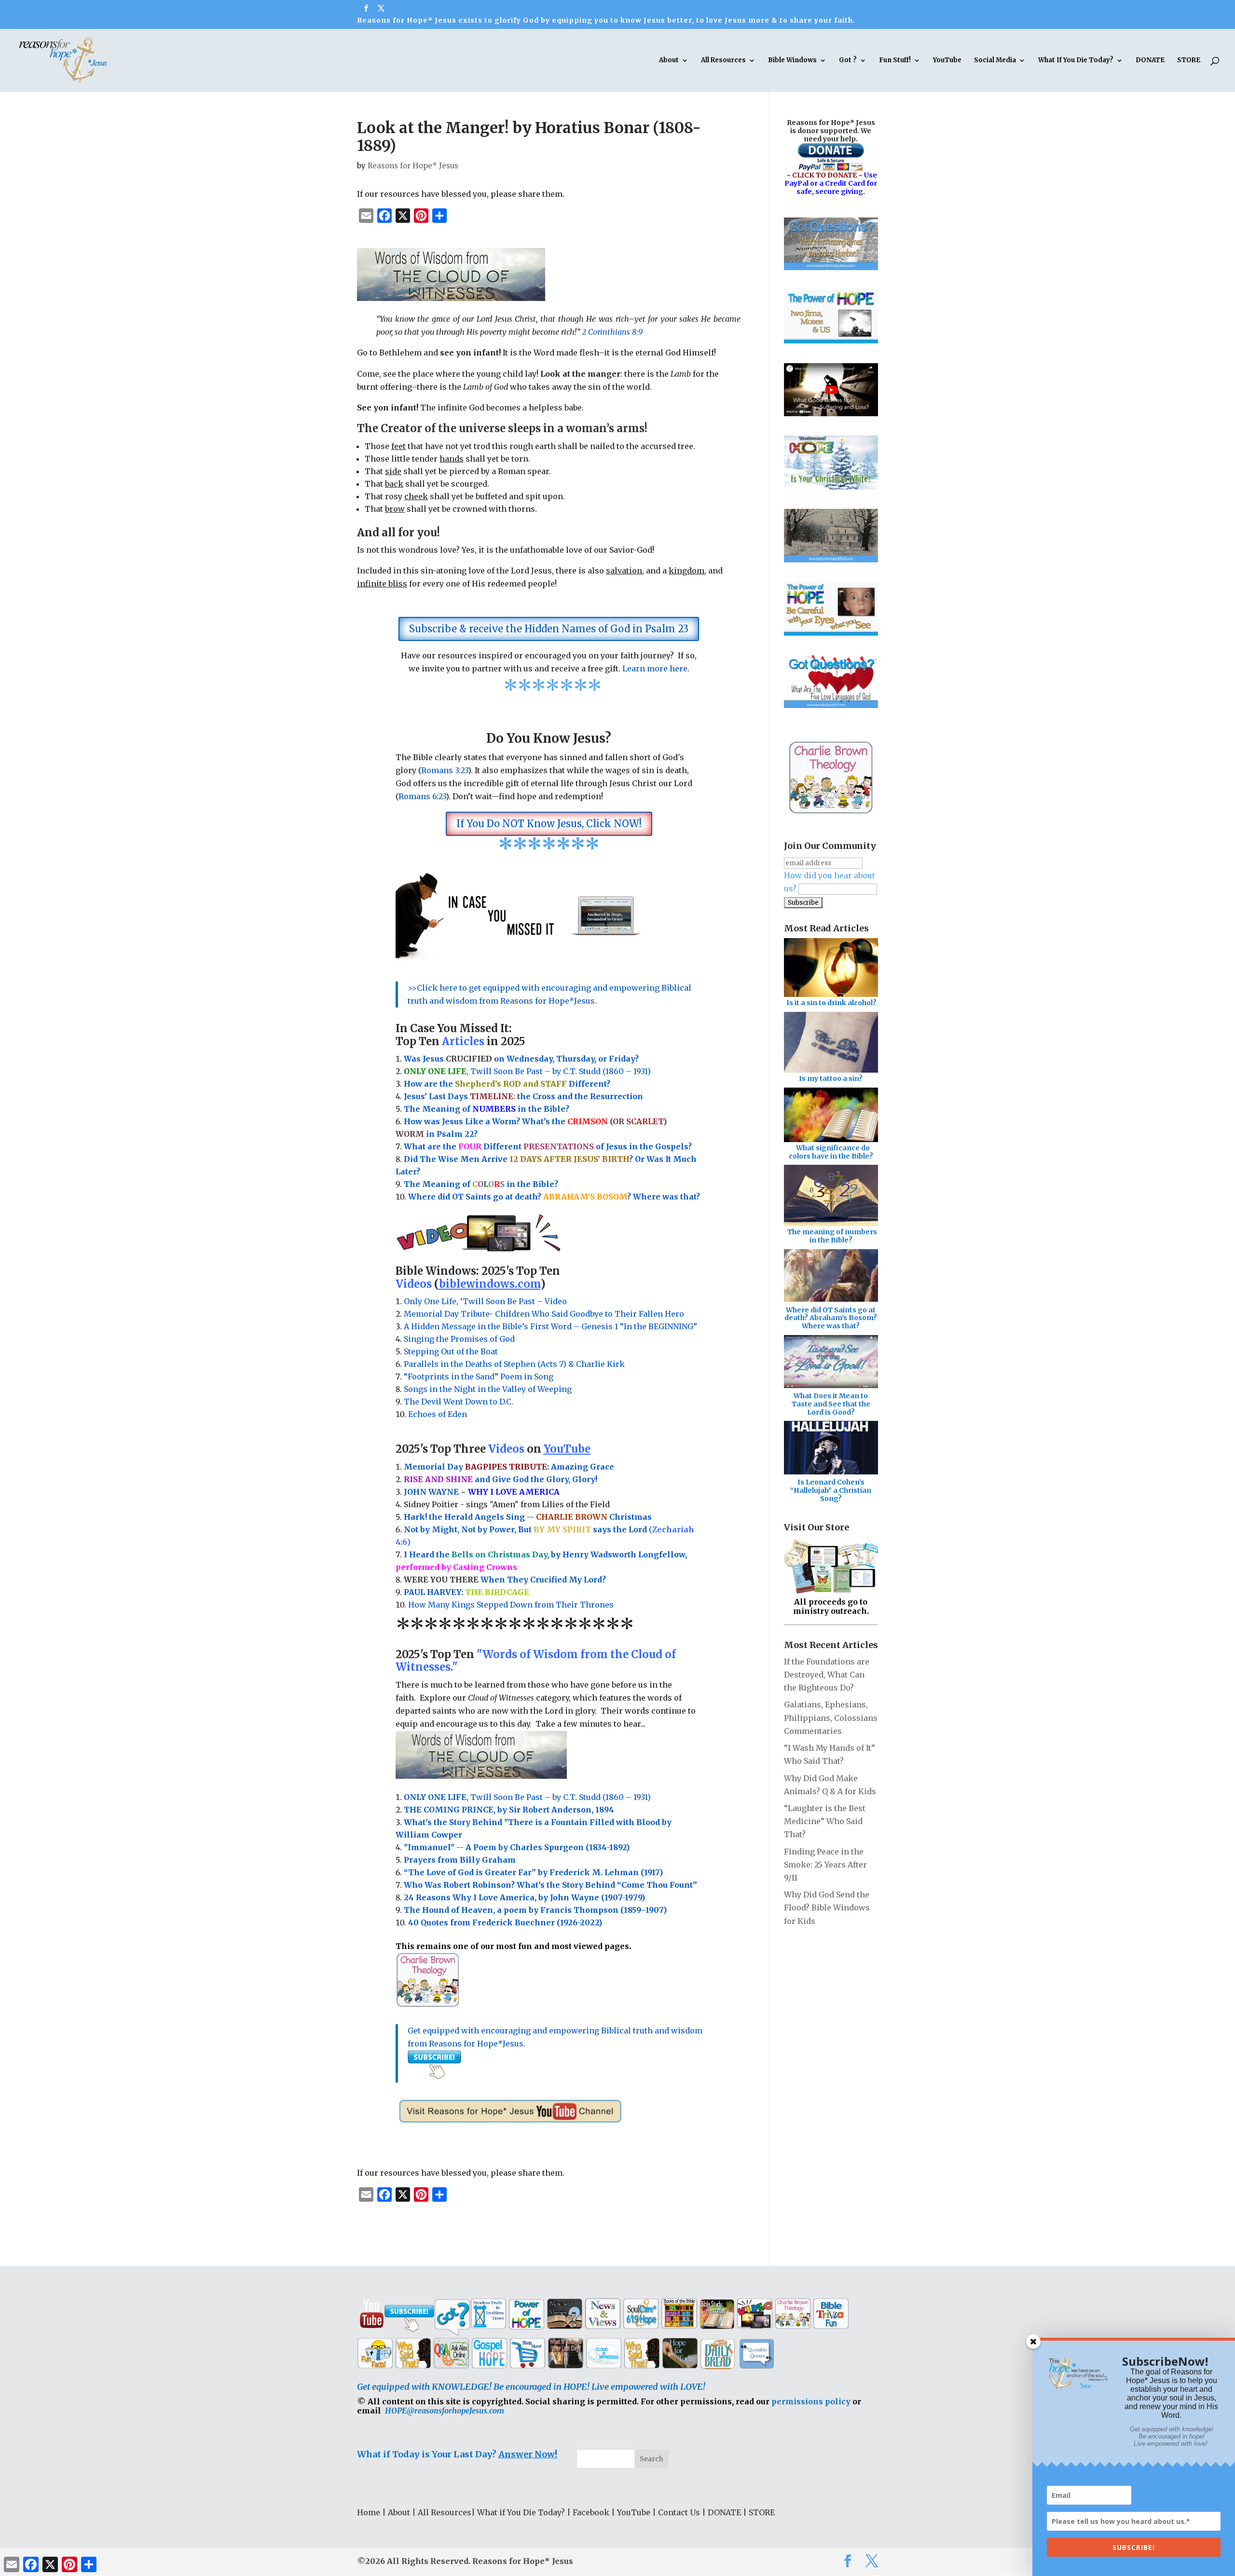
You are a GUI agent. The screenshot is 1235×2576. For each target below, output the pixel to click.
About (669, 61)
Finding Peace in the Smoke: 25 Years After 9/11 (825, 1865)
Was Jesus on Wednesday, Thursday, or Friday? (521, 1059)
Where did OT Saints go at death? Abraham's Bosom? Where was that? (831, 1318)
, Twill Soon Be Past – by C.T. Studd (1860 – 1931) (527, 1797)
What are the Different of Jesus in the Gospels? (548, 1146)
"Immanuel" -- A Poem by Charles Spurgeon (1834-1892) (517, 1847)
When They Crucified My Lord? (505, 1580)
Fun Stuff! (895, 61)
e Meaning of (444, 1109)
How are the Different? (507, 1084)
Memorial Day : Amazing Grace (510, 1467)
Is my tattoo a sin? (831, 1078)
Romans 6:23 (422, 796)
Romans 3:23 (445, 770)
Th (410, 1109)
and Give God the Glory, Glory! (501, 1479)
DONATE (1150, 61)
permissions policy (811, 2401)
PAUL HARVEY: (467, 1592)
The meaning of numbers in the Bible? (832, 1236)
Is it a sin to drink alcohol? (831, 1003)
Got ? (848, 61)
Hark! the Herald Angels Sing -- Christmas (528, 1517)
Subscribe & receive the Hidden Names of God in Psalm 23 (549, 629)
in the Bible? (521, 1109)
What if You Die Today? (521, 2512)
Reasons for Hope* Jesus (413, 166)
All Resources (723, 61)
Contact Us (679, 2512)
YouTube (947, 61)
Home (369, 2512)
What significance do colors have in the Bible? (831, 1152)
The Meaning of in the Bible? (481, 1184)
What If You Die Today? (1076, 61)
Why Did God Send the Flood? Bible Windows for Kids (827, 1908)
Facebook (591, 2512)
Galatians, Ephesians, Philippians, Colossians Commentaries (831, 1717)
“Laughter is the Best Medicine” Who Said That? (825, 1821)
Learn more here (655, 668)
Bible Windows (792, 61)
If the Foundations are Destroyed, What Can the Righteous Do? (827, 1675)
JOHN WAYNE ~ (482, 1492)
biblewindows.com (490, 1284)
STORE (1189, 61)
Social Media (995, 61)
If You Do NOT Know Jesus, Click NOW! (549, 824)
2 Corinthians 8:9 (612, 332)
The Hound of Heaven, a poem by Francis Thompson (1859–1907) (535, 1910)
